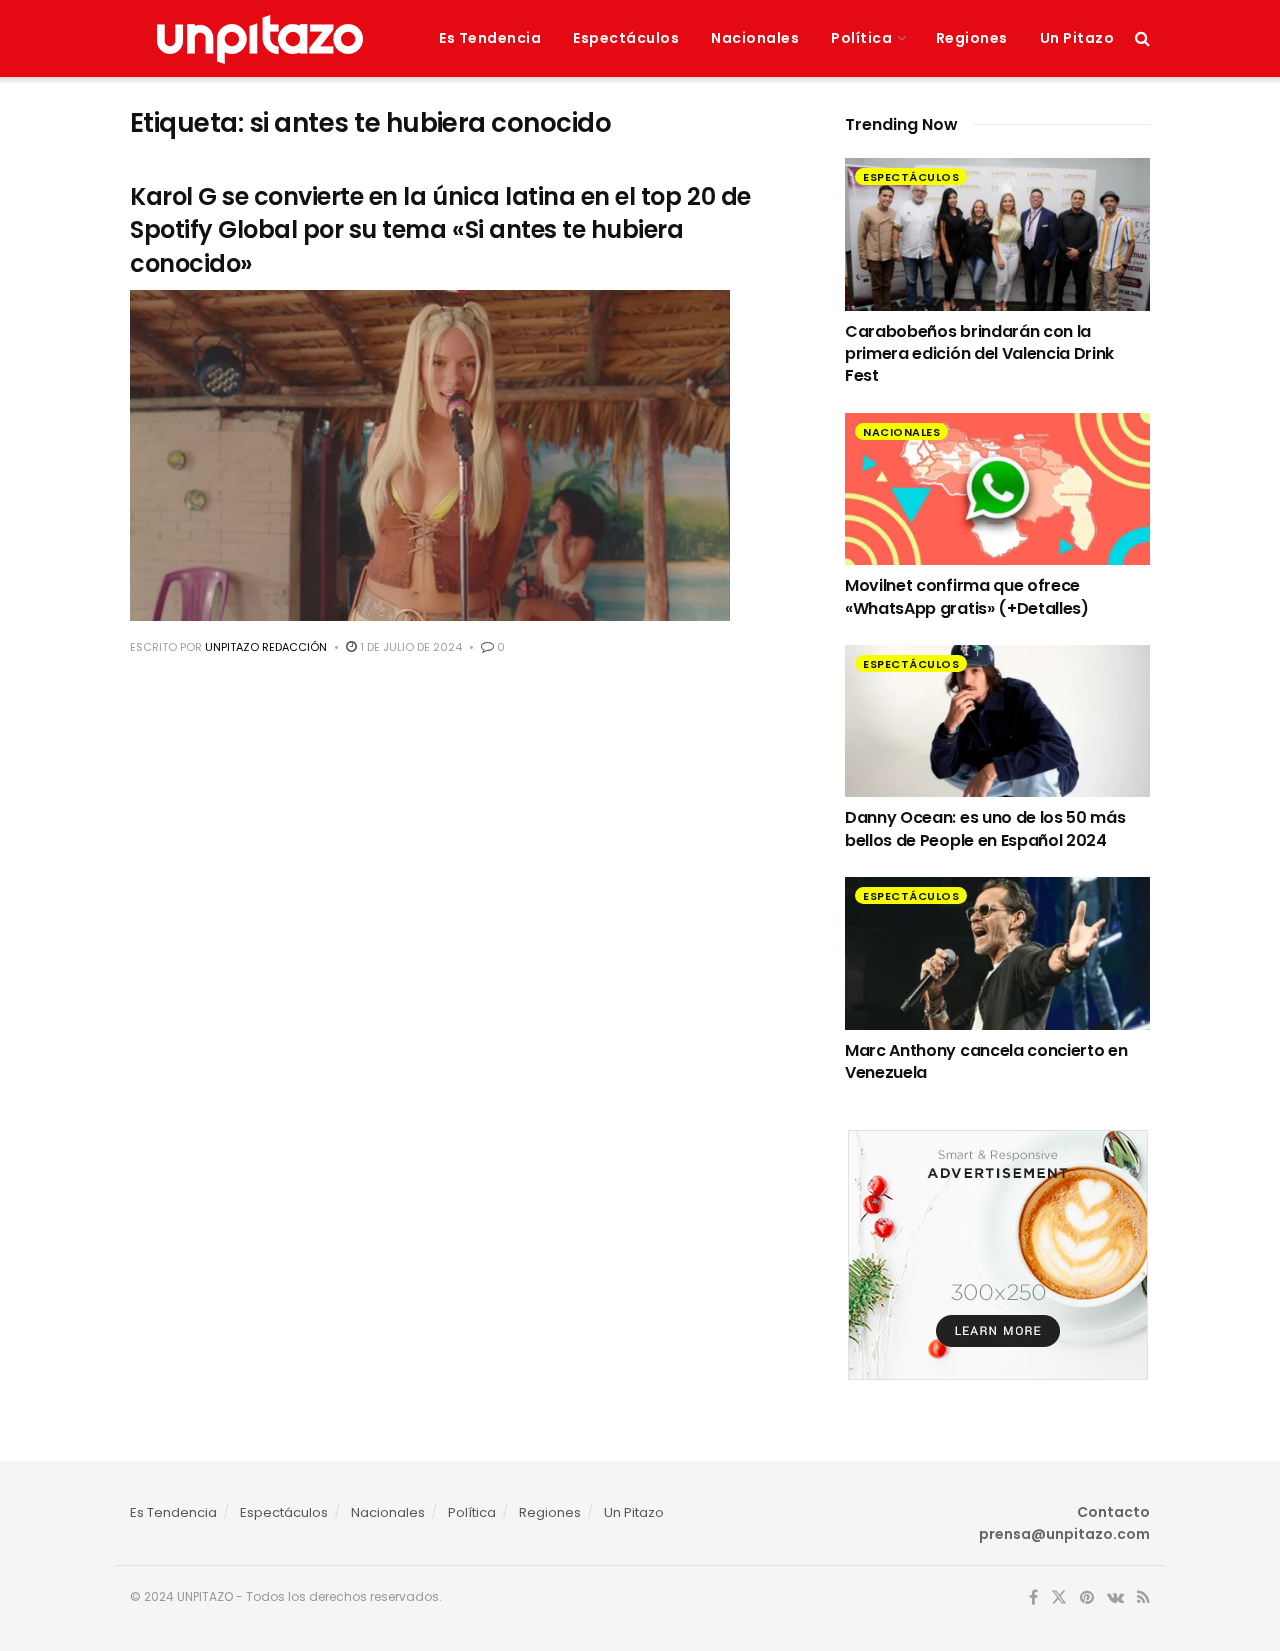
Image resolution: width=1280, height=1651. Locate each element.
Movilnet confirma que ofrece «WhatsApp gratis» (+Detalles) (967, 596)
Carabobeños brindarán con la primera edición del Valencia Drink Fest (979, 354)
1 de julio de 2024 (409, 647)
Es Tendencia (490, 38)
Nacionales (755, 38)
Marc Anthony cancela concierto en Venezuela (986, 1061)
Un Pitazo (1077, 38)
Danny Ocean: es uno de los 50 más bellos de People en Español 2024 (985, 828)
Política (861, 38)
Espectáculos (626, 38)
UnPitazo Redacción (266, 647)
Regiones (972, 38)
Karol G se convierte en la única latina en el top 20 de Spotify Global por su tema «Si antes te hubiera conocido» (440, 230)
